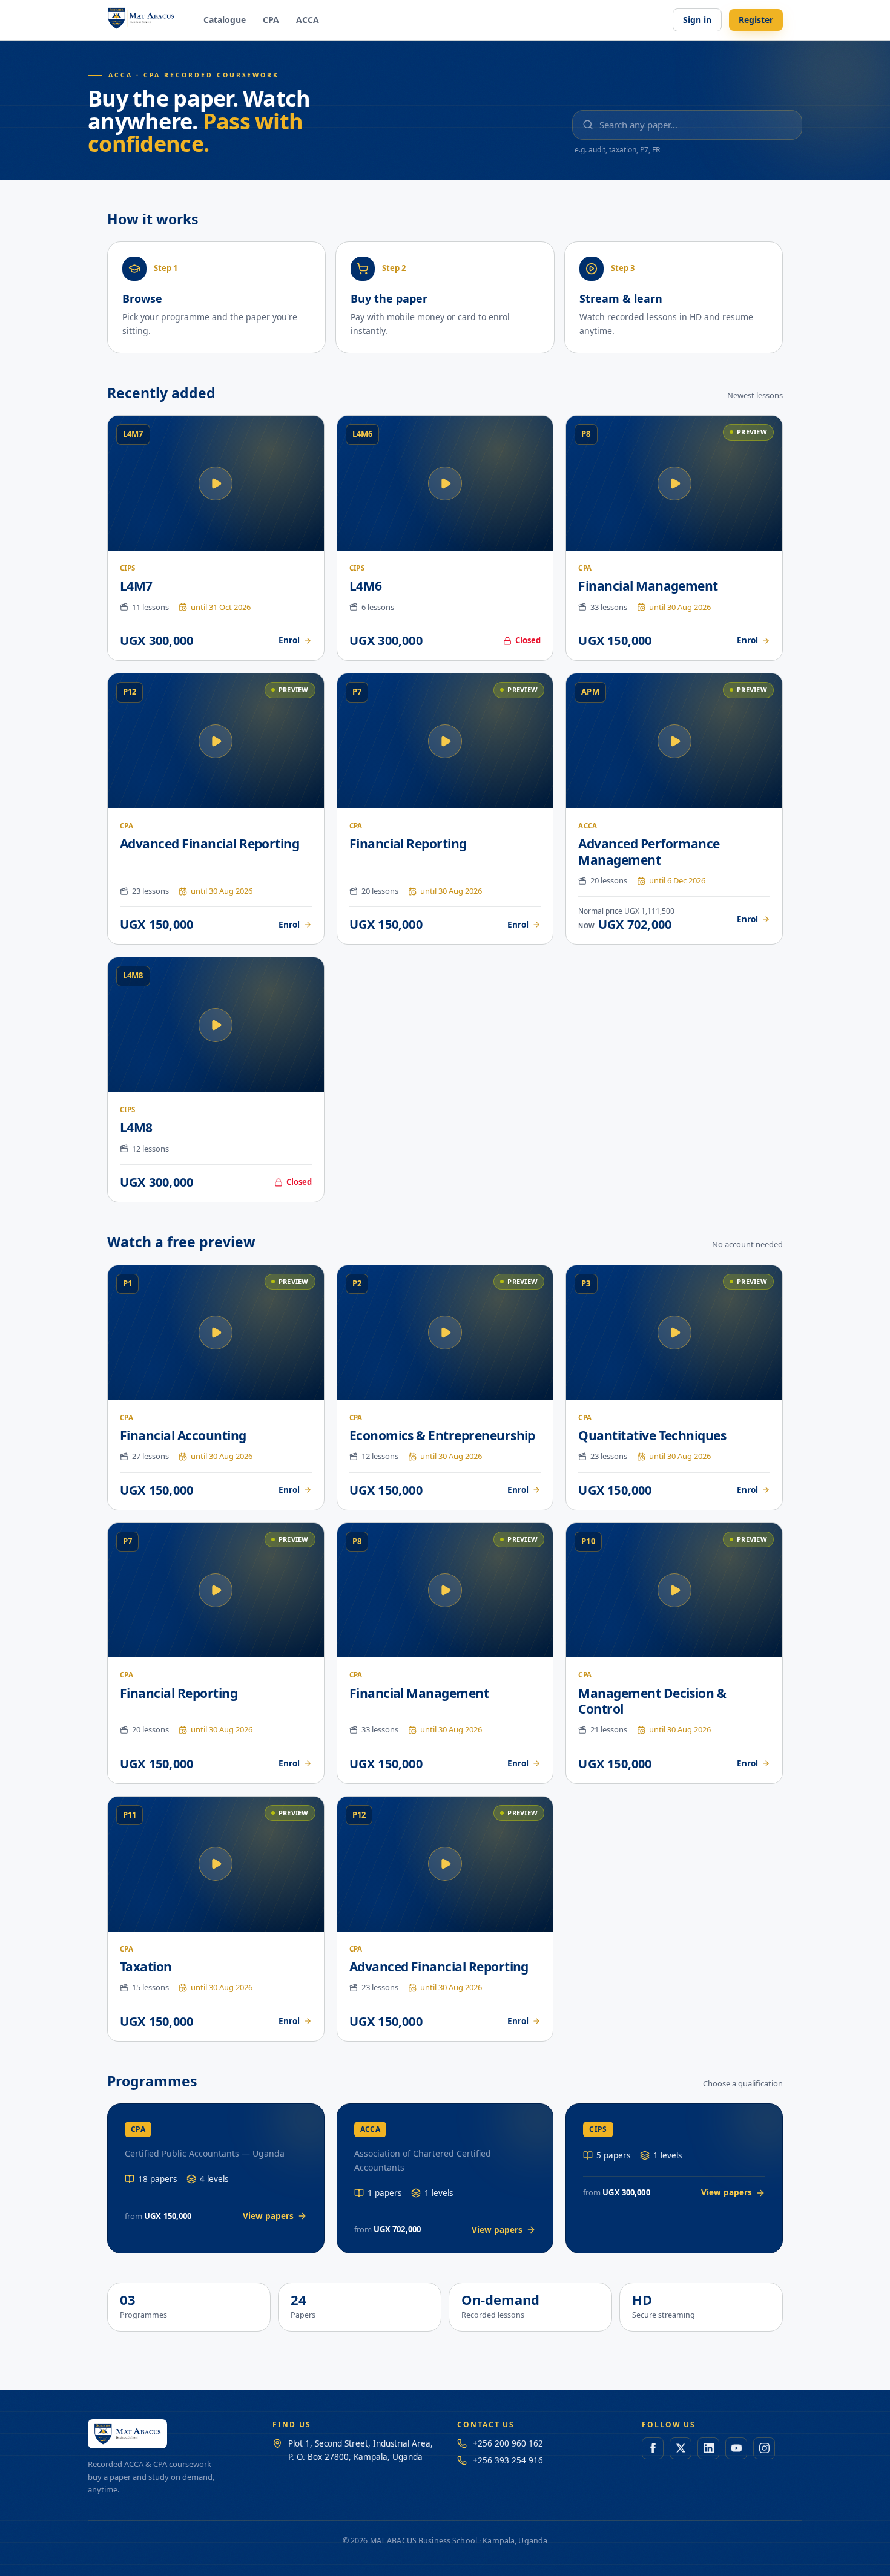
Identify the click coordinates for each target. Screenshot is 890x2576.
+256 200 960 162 (508, 2443)
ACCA (308, 20)
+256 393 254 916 (508, 2460)
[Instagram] (764, 2448)
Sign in (697, 20)
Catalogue (225, 20)
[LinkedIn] (708, 2448)
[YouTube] (736, 2448)
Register (756, 20)
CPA (271, 20)
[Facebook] (653, 2448)
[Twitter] (681, 2448)
